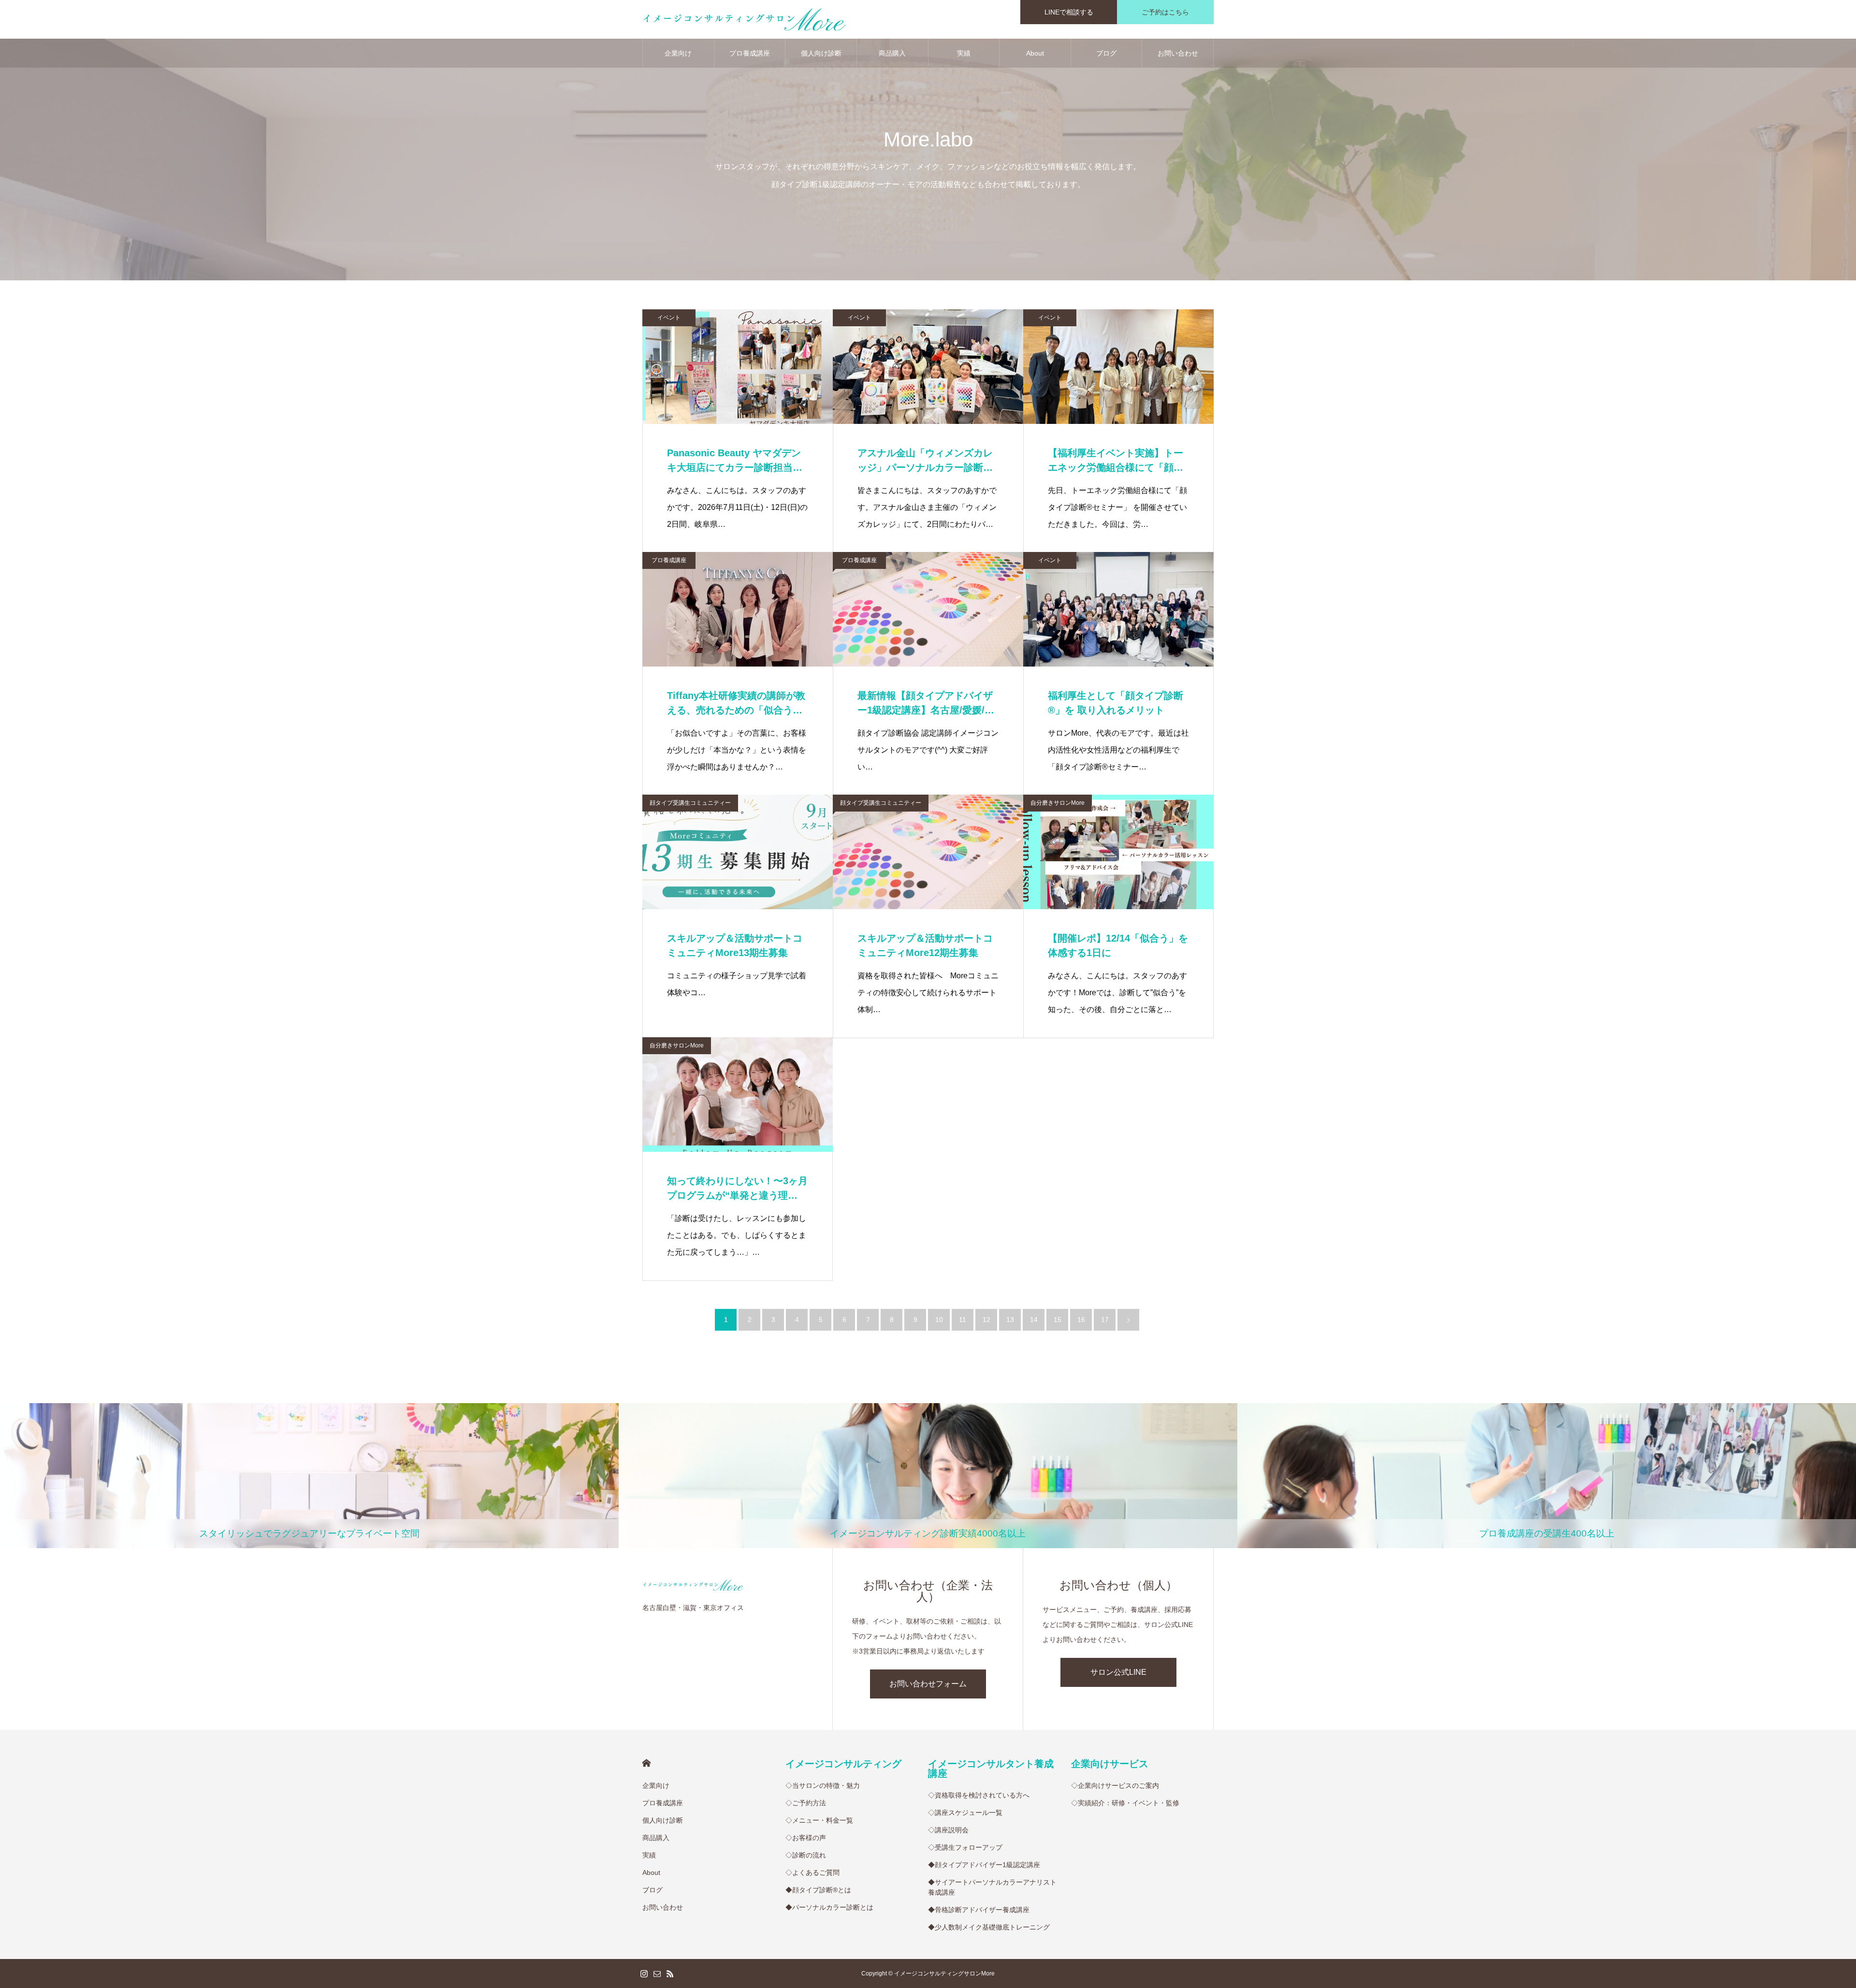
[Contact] (657, 1973)
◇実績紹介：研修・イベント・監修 (1125, 1803)
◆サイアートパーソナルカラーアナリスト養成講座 (992, 1887)
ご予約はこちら (1165, 12)
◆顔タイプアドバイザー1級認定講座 (984, 1865)
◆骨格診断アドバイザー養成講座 (979, 1910)
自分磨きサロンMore (1058, 803)
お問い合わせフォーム (928, 1684)
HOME (646, 1763)
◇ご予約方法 (806, 1803)
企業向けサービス (1110, 1764)
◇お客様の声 (806, 1838)
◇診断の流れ (806, 1855)
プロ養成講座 (750, 53)
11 (963, 1320)
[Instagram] (644, 1973)
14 (1034, 1320)
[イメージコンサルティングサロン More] (744, 19)
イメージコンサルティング (843, 1764)
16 (1081, 1320)
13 (1010, 1320)
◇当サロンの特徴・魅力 (823, 1785)
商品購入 (892, 53)
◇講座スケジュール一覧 (965, 1813)
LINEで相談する (1069, 12)
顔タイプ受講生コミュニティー (690, 803)
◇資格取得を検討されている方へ (979, 1795)
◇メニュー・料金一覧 (819, 1820)
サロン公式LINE (1118, 1672)
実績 (964, 53)
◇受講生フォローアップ (965, 1847)
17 (1105, 1320)
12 (986, 1320)
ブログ (1106, 53)
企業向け (678, 53)
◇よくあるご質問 (812, 1872)
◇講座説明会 (948, 1830)
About (1035, 53)
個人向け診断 (821, 53)
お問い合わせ (1178, 53)
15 (1058, 1320)
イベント (669, 318)
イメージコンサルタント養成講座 (991, 1769)
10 (939, 1320)
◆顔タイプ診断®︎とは (818, 1890)
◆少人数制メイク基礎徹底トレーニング (989, 1927)
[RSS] (670, 1973)
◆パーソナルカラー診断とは (829, 1907)
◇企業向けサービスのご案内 (1115, 1785)
